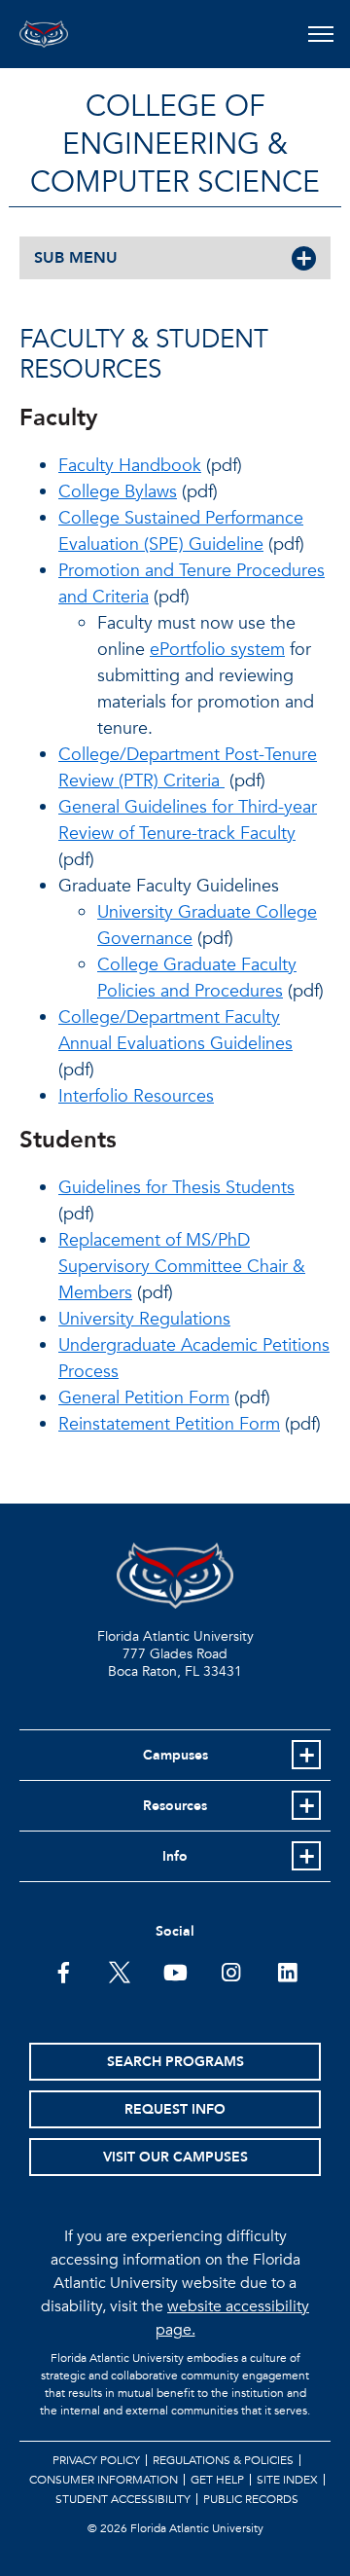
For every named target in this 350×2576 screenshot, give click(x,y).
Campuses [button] (175, 1755)
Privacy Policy (96, 2460)
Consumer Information (104, 2480)
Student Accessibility (123, 2499)
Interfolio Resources (136, 1096)
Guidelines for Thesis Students (176, 1188)
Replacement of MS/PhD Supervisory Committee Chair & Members (182, 1267)
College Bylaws (118, 492)
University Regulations (144, 1319)
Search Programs (175, 2062)
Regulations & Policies (223, 2460)
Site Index (287, 2480)
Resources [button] (175, 1806)
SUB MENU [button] (76, 258)
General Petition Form (144, 1398)
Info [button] (175, 1856)
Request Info (175, 2109)
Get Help (217, 2480)
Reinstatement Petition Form (169, 1424)
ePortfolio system (217, 650)
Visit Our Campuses (175, 2157)
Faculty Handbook (130, 466)
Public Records (251, 2499)
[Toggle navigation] (320, 34)
